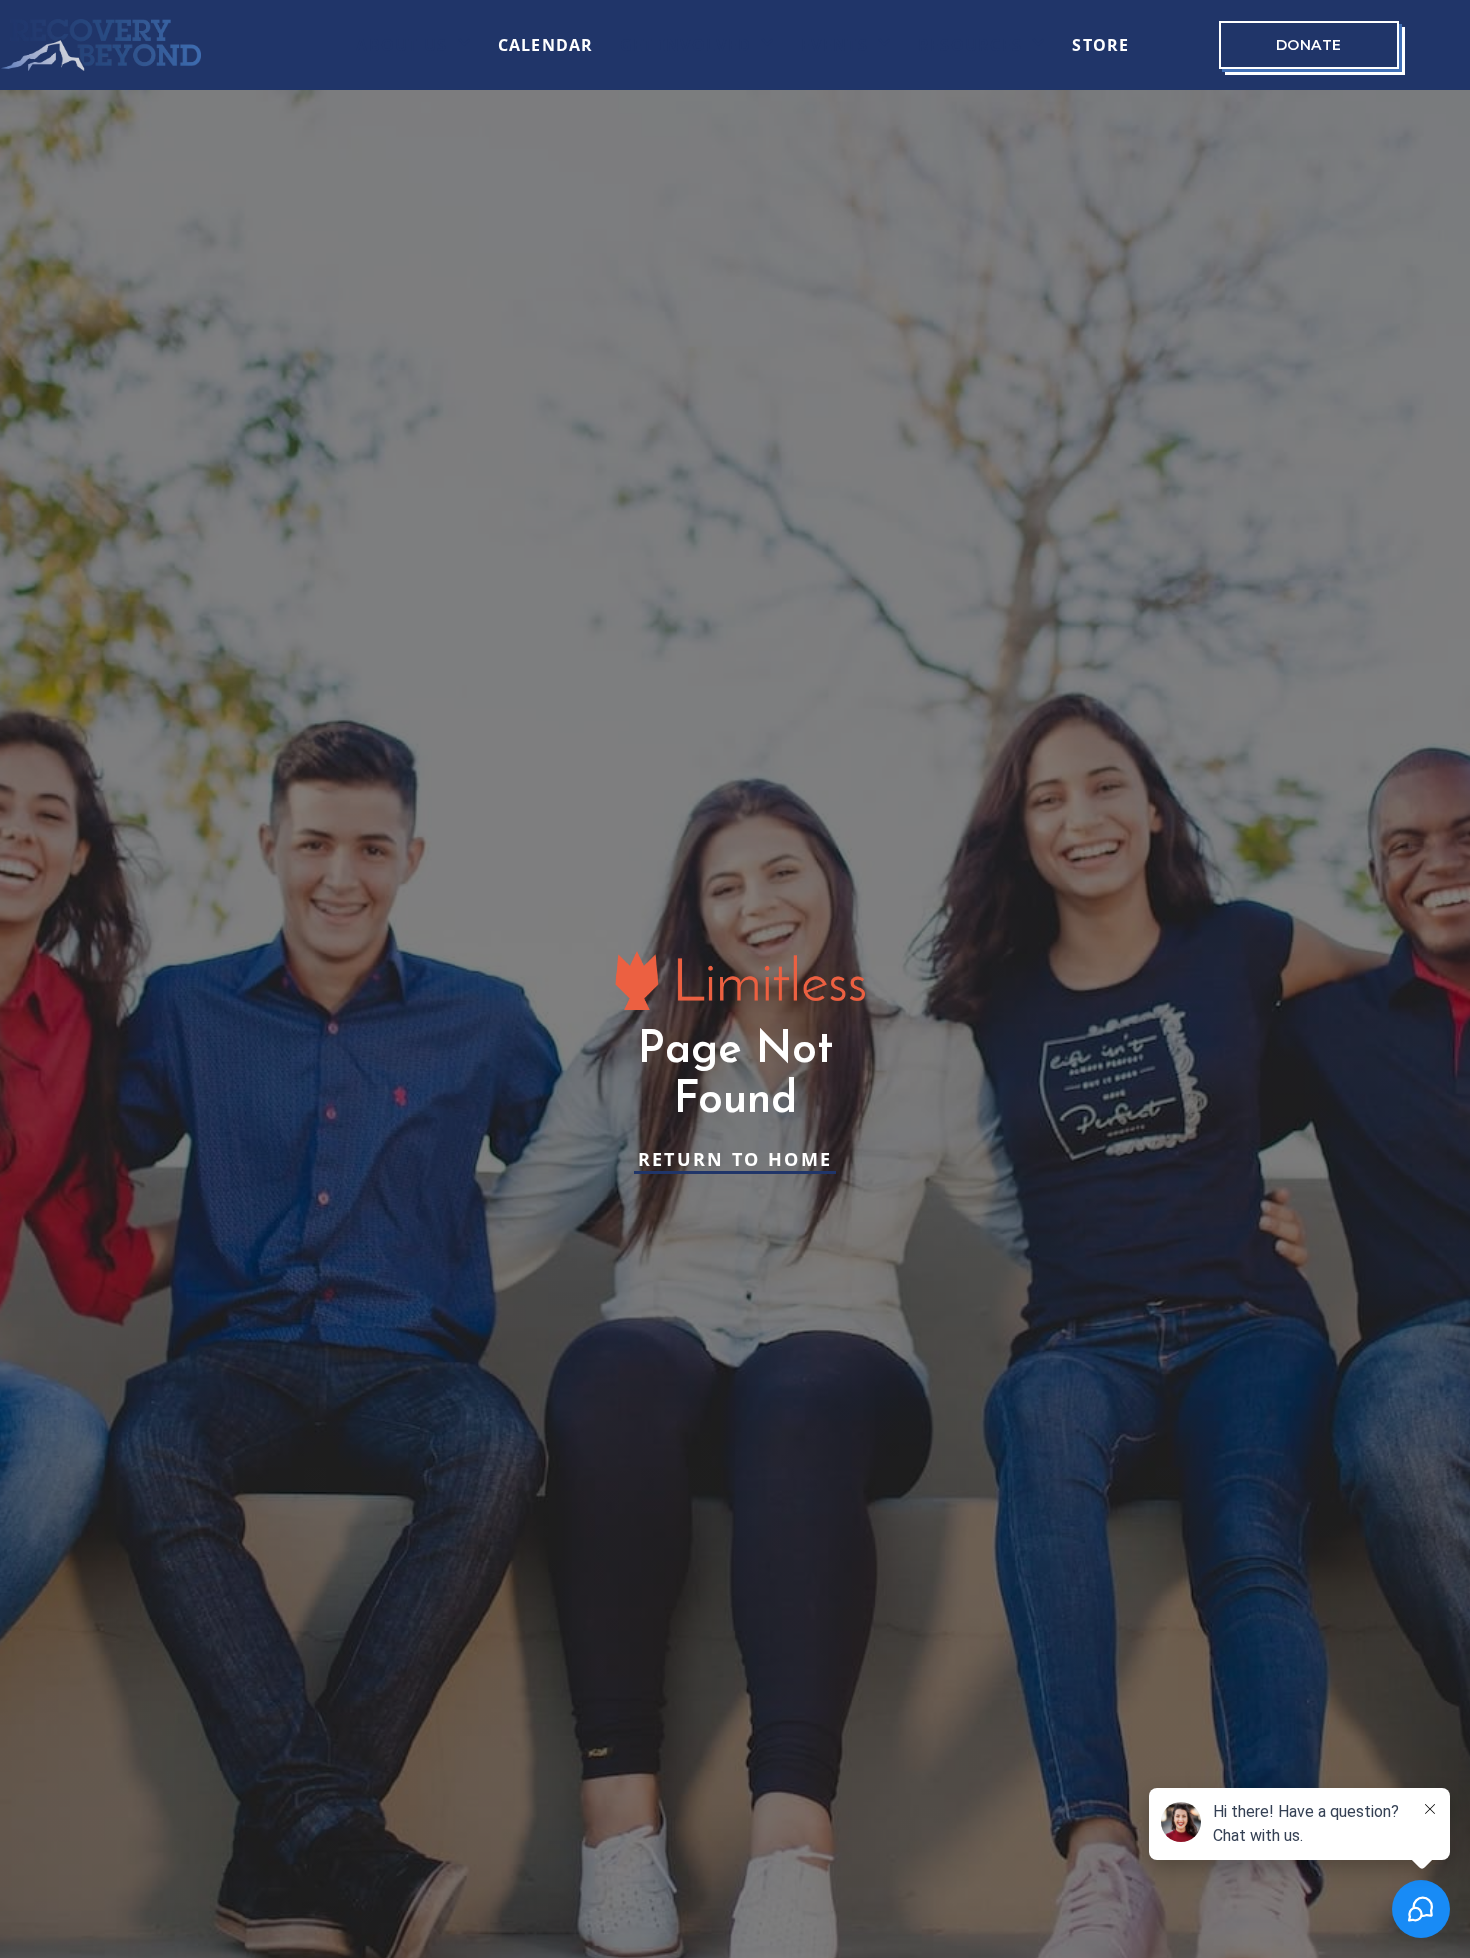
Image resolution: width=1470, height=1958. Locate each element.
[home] (101, 45)
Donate (1309, 45)
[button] (413, 45)
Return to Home (735, 1159)
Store (1100, 45)
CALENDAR (546, 45)
